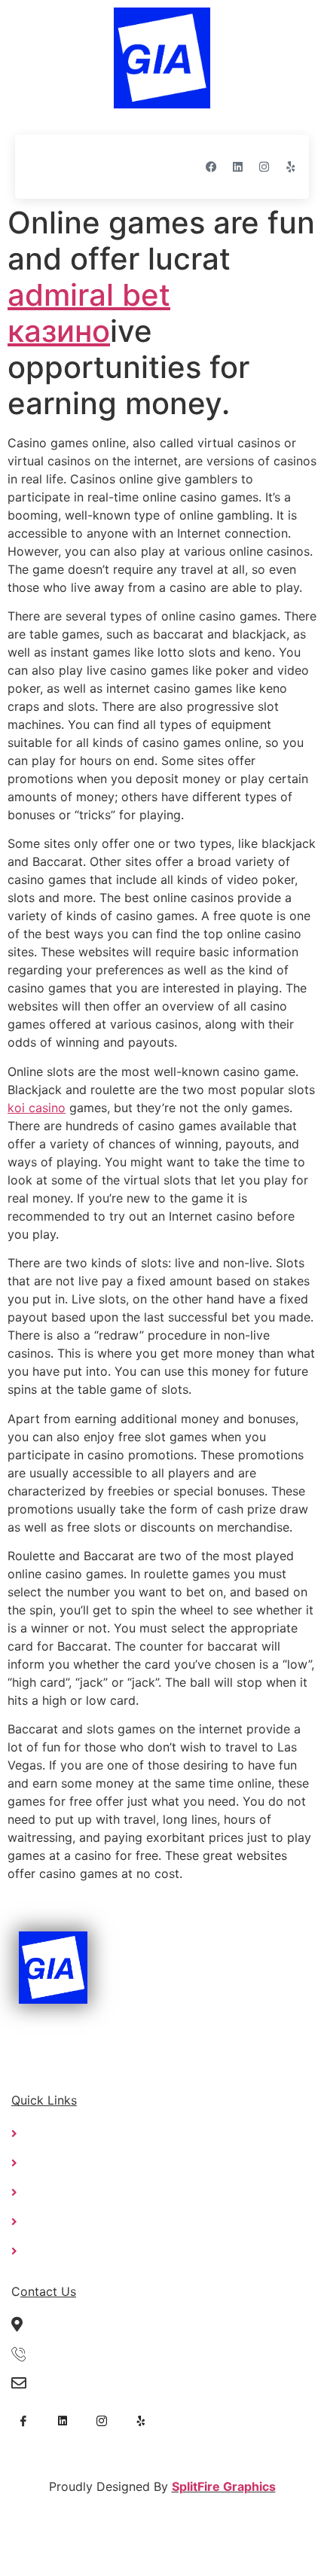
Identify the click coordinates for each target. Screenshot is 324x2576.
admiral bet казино (89, 313)
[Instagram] (264, 166)
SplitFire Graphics (224, 2486)
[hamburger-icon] (41, 167)
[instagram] (102, 2419)
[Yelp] (290, 166)
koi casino (37, 1108)
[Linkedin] (237, 166)
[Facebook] (211, 166)
